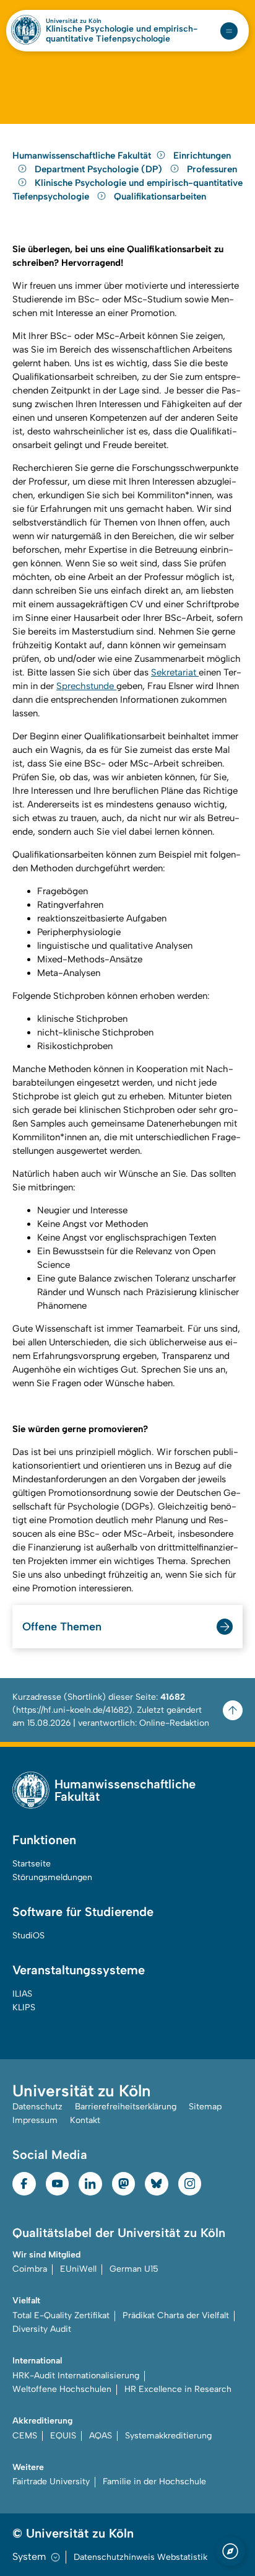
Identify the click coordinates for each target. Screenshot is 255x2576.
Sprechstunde (86, 686)
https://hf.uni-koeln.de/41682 (72, 1710)
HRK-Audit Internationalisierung (76, 2376)
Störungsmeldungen (52, 1877)
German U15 (134, 2269)
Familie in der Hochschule (154, 2481)
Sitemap (205, 2107)
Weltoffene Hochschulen (62, 2389)
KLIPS (24, 2007)
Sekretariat (175, 672)
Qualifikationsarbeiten (160, 196)
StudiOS (28, 1936)
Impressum (35, 2120)
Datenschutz (37, 2107)
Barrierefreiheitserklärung (126, 2107)
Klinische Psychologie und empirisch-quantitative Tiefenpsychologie (122, 34)
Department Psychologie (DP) (100, 169)
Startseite (32, 1864)
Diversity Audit (42, 2329)
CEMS (25, 2436)
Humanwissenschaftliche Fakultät (82, 156)
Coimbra (30, 2269)
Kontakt (85, 2120)
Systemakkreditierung (168, 2436)
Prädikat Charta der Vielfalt (176, 2315)
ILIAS (22, 1994)
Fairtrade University (51, 2481)
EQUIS (63, 2436)
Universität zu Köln (74, 21)
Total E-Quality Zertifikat (61, 2315)
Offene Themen (62, 1627)
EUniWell (78, 2269)
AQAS (101, 2436)
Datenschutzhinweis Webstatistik (140, 2557)
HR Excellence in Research (178, 2389)
